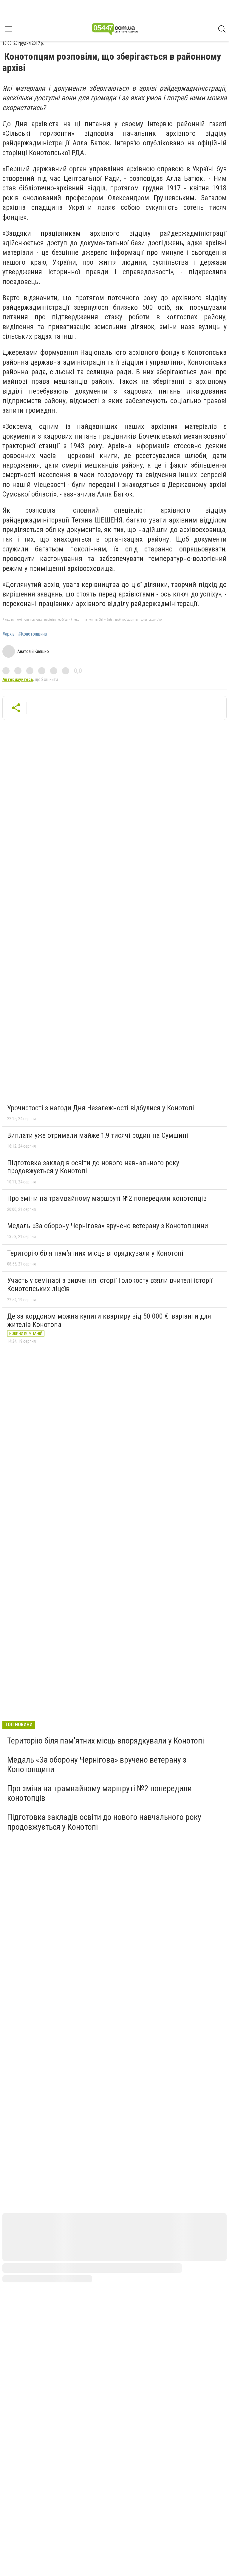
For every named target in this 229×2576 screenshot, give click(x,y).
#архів (8, 634)
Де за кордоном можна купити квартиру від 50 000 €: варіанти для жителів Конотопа (109, 1320)
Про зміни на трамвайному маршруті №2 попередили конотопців (107, 1198)
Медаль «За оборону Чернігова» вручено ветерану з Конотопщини (108, 1226)
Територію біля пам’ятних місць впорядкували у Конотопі (95, 1253)
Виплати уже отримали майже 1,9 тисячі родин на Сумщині (98, 1135)
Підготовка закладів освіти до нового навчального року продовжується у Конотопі (93, 1167)
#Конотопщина (33, 634)
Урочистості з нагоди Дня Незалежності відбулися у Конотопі (101, 1108)
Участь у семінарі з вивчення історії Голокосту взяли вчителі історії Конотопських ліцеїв (110, 1285)
